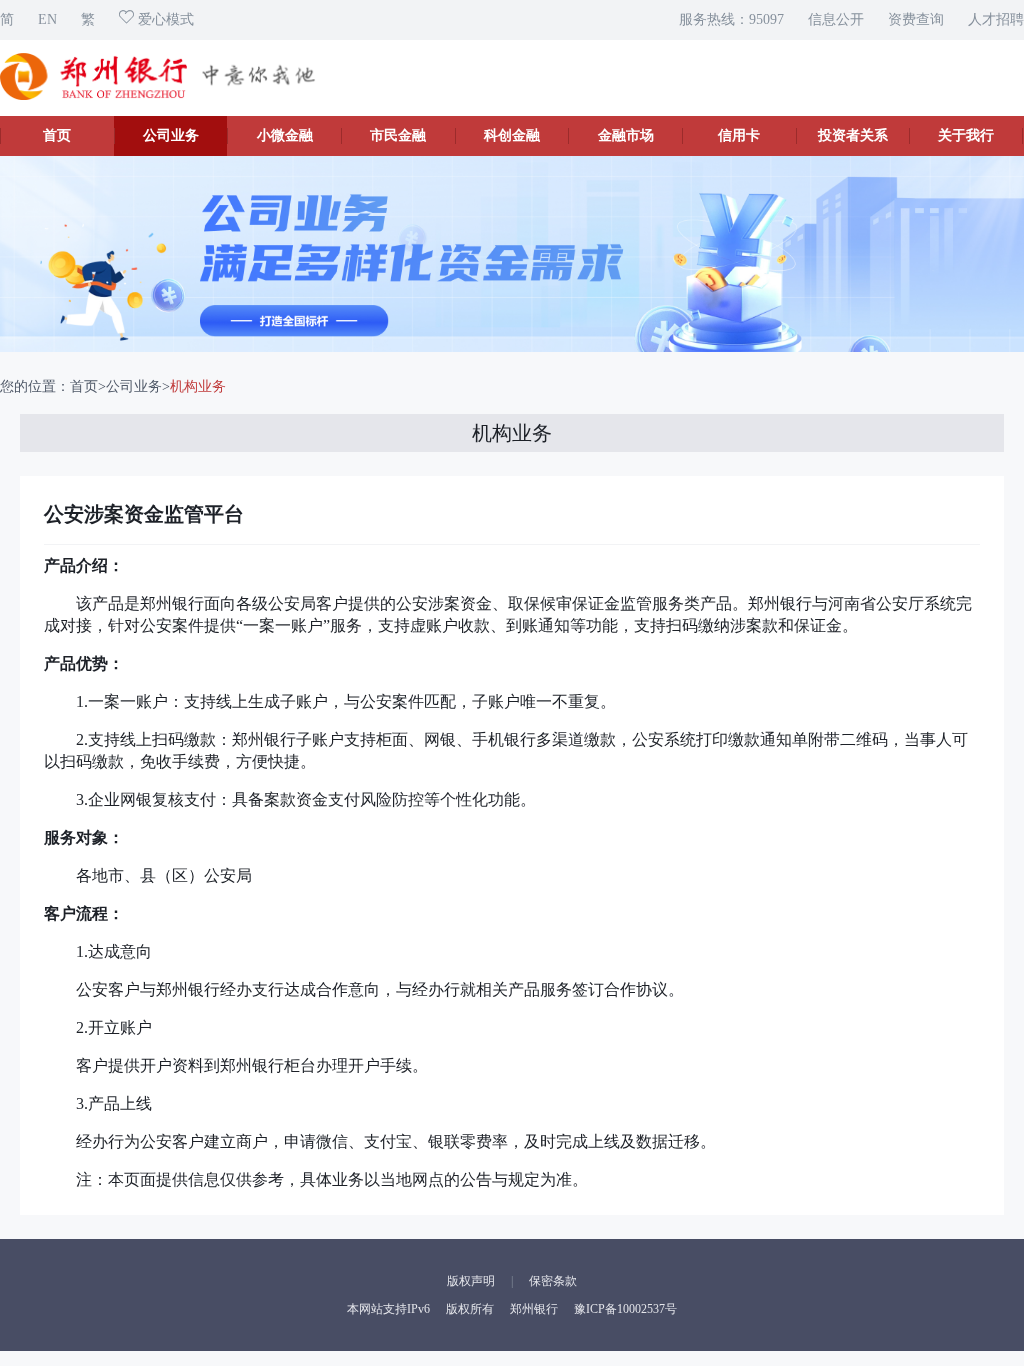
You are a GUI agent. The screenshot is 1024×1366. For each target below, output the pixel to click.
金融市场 (626, 135)
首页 (57, 135)
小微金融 (285, 135)
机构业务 (198, 386)
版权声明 (471, 1281)
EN (47, 19)
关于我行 (966, 135)
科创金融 (512, 135)
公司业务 (171, 135)
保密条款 (553, 1281)
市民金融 (398, 135)
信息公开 (836, 19)
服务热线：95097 (731, 19)
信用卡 (739, 135)
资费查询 (916, 19)
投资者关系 (853, 135)
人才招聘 (996, 19)
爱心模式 (164, 19)
